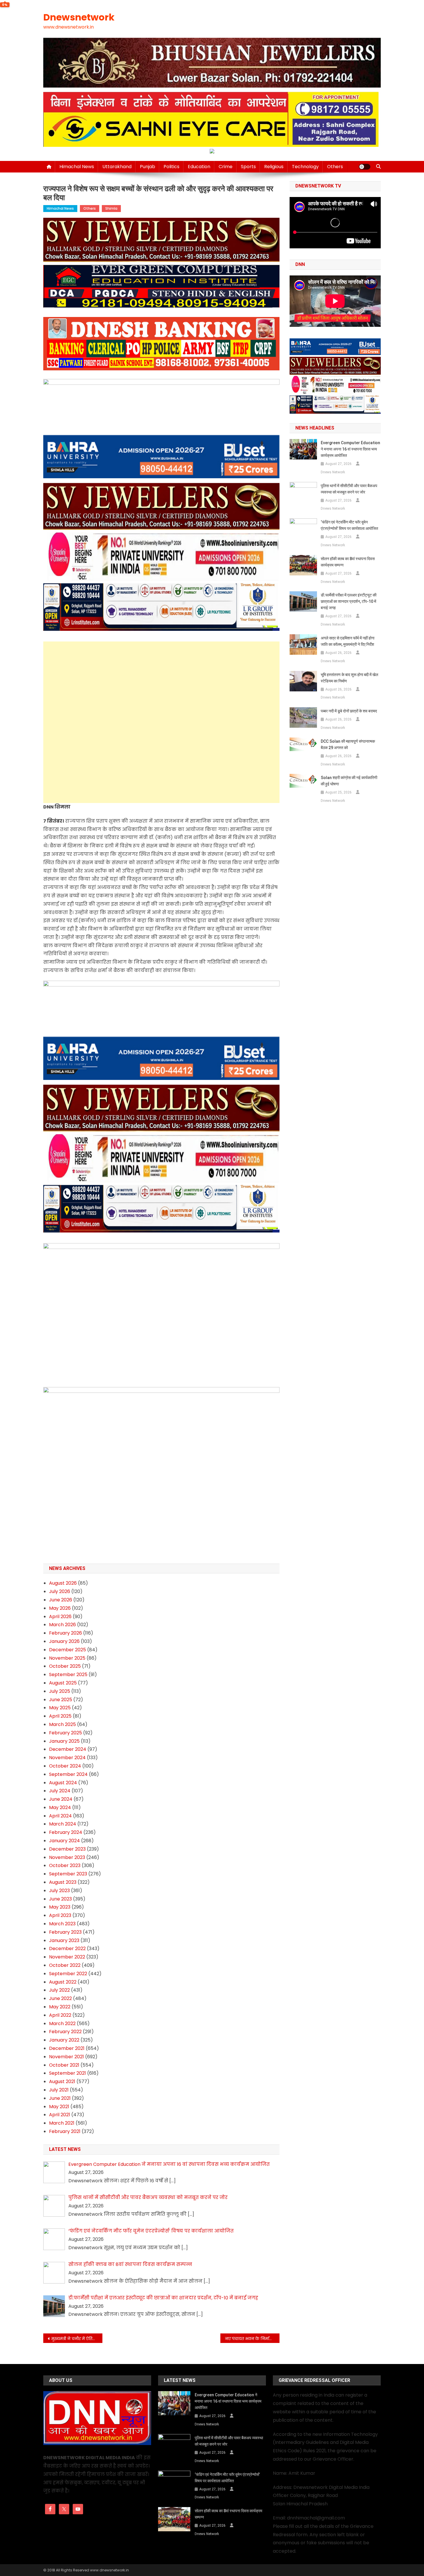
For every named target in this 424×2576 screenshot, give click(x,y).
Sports (248, 167)
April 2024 (60, 1816)
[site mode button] (365, 167)
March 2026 (62, 1625)
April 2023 (60, 1915)
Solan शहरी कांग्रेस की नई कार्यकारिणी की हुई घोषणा (349, 781)
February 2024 (66, 1832)
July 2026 (60, 1591)
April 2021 (60, 2115)
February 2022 (65, 2032)
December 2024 (68, 1749)
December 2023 (67, 1849)
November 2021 (66, 2057)
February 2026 (65, 1633)
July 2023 (59, 1891)
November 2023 (67, 1857)
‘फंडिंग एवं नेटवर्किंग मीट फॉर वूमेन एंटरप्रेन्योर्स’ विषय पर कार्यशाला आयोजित (349, 525)
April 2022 (60, 2015)
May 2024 (60, 1807)
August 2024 (63, 1783)
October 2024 (65, 1766)
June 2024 (61, 1799)
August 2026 (63, 1583)
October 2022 (65, 1965)
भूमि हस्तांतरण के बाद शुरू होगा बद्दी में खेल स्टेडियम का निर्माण (349, 678)
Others (335, 167)
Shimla (111, 208)
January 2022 (64, 2040)
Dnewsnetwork (79, 17)
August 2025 (63, 1683)
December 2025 (67, 1650)
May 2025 (60, 1708)
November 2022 (67, 1957)
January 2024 (64, 1841)
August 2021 (62, 2081)
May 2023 (60, 1907)
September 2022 (68, 1974)
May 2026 (60, 1608)
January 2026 (64, 1641)
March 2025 (62, 1724)
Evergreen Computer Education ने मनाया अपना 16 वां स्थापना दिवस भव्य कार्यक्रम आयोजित (350, 449)
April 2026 (60, 1617)
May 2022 (60, 2007)
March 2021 (62, 2123)
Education (199, 167)
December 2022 (67, 1949)
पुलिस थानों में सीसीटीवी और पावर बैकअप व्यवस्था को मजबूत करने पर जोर (349, 489)
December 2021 (67, 2048)
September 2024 (68, 1774)
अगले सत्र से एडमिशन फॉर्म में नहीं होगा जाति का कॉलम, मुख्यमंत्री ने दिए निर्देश (348, 641)
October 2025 (65, 1666)
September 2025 (68, 1675)
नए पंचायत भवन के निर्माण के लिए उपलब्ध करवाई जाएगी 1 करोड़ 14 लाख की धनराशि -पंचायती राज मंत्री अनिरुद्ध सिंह (252, 2339)
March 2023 (62, 1924)
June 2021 (60, 2098)
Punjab (148, 167)
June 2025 (61, 1700)
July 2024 (60, 1791)
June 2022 (60, 1998)
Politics (171, 167)
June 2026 (61, 1600)
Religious (274, 167)
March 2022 (62, 2024)
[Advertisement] (161, 682)
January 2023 (64, 1940)
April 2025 (60, 1716)
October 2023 (65, 1865)
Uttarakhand (117, 167)
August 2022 (63, 1982)
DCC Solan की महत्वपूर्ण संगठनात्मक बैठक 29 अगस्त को (348, 744)
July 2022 (59, 1990)
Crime (226, 167)
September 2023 (68, 1874)
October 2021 (64, 2065)
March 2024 (63, 1824)
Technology (305, 167)
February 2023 (65, 1932)
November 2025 (67, 1658)
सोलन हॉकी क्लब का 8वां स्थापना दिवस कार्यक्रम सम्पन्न (348, 562)
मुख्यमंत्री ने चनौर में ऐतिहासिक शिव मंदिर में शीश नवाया (77, 2339)
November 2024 (67, 1758)
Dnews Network (333, 472)
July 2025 (60, 1691)
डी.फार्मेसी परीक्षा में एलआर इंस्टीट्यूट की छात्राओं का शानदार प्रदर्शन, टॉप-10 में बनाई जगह (349, 601)
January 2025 (64, 1741)
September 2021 (67, 2073)
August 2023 (63, 1882)
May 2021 (59, 2107)
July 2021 (59, 2090)
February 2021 (65, 2131)
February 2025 (65, 1733)
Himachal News (77, 167)
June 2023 (60, 1899)
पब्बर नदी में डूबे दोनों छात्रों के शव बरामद (349, 711)
